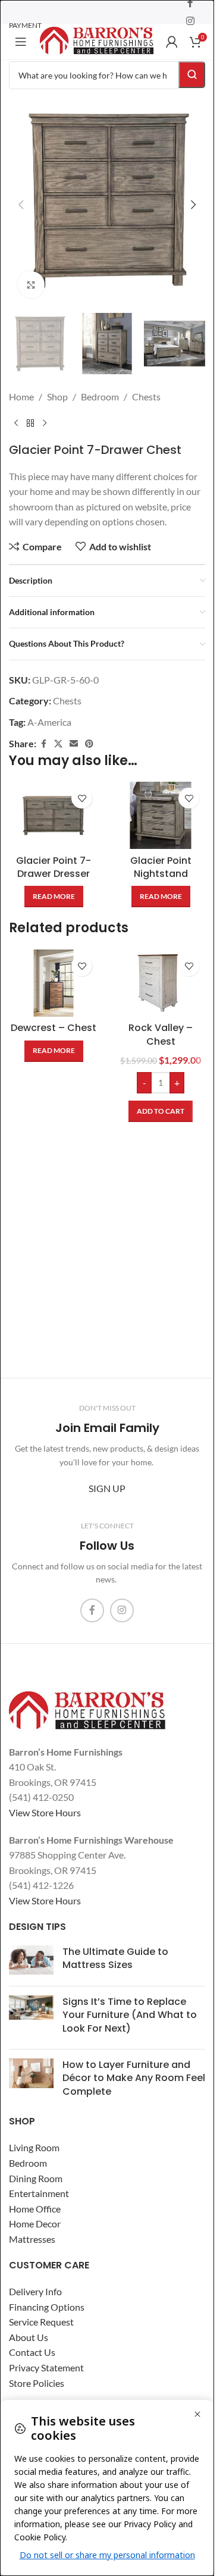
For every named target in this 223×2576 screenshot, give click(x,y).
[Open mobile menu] (21, 42)
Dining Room (36, 2178)
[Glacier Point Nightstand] (161, 803)
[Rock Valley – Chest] (161, 971)
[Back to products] (30, 412)
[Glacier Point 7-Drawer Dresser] (54, 803)
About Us (29, 2337)
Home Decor (35, 2224)
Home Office (35, 2209)
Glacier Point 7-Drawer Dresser (54, 855)
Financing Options (47, 2307)
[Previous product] (16, 412)
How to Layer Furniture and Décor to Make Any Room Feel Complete (134, 2078)
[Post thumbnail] (31, 1961)
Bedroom (100, 385)
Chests (146, 385)
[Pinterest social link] (89, 732)
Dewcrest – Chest (54, 1016)
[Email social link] (74, 732)
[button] (21, 200)
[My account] (172, 42)
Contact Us (32, 2352)
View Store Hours (45, 1812)
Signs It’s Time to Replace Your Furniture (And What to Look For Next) (130, 2015)
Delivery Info (35, 2291)
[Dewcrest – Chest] (54, 971)
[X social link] (58, 732)
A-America (49, 710)
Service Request (41, 2322)
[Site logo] (97, 40)
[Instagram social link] (191, 21)
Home (21, 385)
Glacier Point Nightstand (161, 855)
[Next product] (45, 412)
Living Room (34, 2147)
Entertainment (39, 2193)
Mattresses (32, 2239)
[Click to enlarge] (31, 276)
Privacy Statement (46, 2367)
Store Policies (37, 2383)
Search (192, 75)
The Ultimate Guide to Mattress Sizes (115, 1958)
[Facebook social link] (43, 732)
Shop (57, 385)
